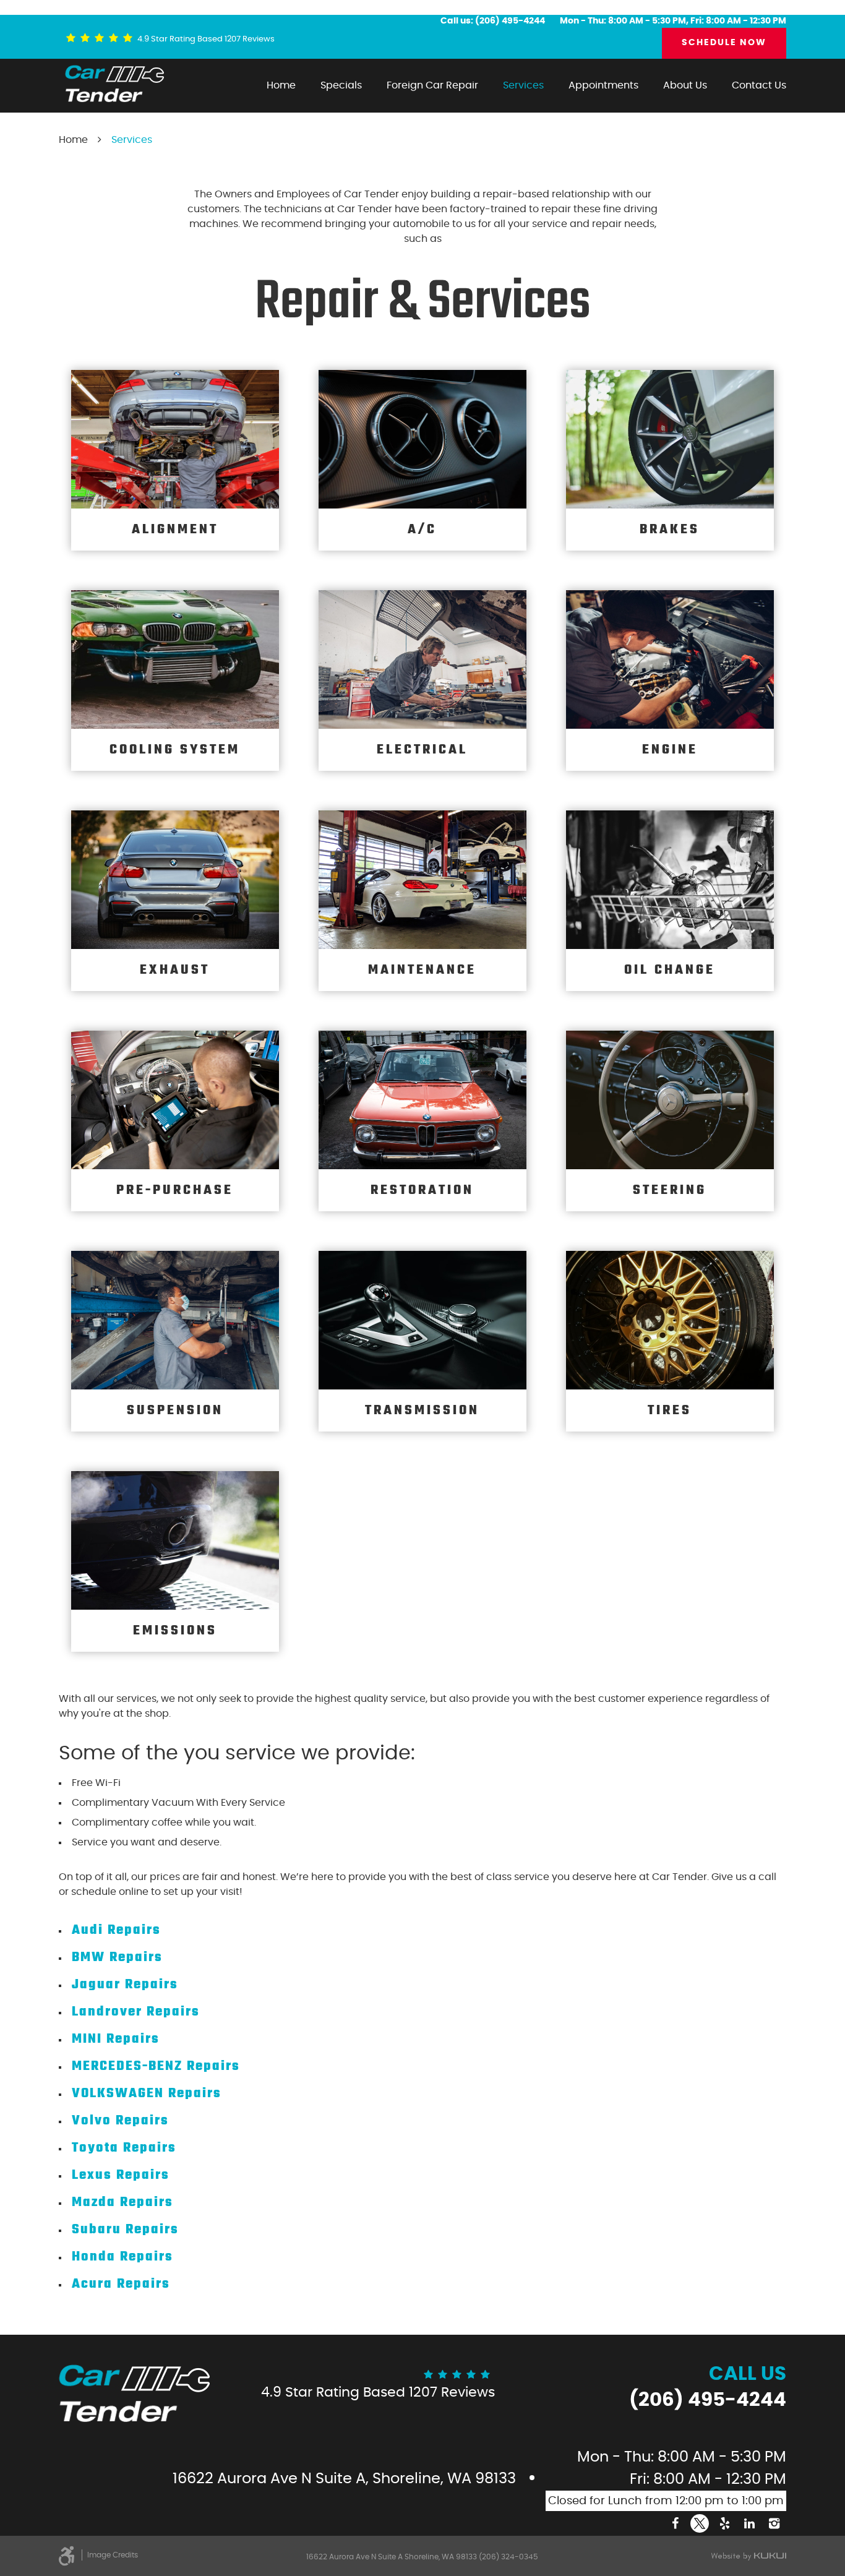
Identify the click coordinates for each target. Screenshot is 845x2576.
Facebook (675, 2523)
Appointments (603, 85)
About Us (685, 85)
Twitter (700, 2523)
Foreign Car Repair (432, 85)
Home (281, 85)
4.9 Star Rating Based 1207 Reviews (206, 39)
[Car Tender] (114, 84)
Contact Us (759, 85)
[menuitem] (281, 85)
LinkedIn (749, 2523)
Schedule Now (724, 43)
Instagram (774, 2523)
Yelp (724, 2523)
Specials (341, 85)
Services (523, 85)
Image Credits (113, 2555)
